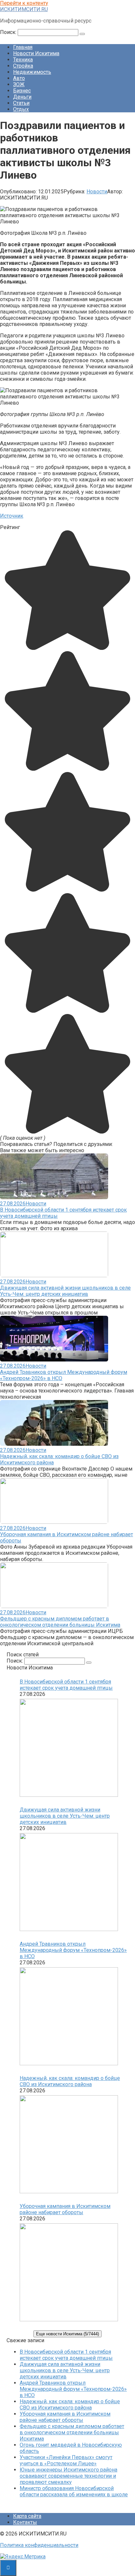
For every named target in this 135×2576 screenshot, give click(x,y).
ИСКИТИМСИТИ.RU (24, 9)
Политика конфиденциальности (39, 2545)
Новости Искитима (36, 53)
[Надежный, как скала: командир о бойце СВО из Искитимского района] (69, 2145)
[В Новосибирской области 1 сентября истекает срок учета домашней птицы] (69, 1748)
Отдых (21, 109)
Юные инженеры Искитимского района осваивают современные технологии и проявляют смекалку (68, 2476)
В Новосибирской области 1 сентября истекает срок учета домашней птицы (66, 1685)
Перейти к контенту (24, 3)
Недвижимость (32, 72)
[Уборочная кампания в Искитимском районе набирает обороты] (69, 2273)
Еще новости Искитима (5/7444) (67, 2334)
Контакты (25, 2522)
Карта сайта (27, 2516)
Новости (97, 192)
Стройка (23, 66)
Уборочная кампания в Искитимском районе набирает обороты (65, 2209)
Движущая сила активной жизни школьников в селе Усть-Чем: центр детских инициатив (65, 1291)
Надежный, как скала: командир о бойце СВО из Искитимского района (70, 2081)
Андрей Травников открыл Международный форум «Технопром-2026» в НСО (73, 1950)
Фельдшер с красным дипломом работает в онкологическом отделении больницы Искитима (60, 1622)
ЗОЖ (19, 84)
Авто (19, 78)
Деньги (22, 97)
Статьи (21, 103)
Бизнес (22, 91)
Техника (23, 60)
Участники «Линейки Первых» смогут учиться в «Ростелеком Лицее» (66, 2460)
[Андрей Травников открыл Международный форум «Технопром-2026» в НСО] (69, 2017)
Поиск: (9, 32)
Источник (12, 516)
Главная (23, 47)
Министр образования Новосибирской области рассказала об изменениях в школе (74, 2491)
